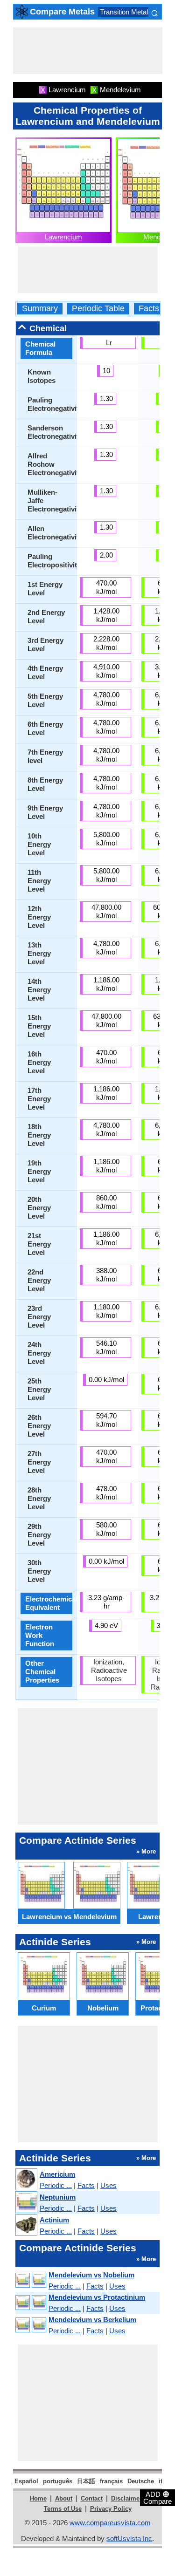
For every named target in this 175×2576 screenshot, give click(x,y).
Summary (40, 309)
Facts (149, 309)
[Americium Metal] (26, 2180)
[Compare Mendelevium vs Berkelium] (30, 2325)
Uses (108, 2185)
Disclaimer (126, 2498)
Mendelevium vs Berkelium (92, 2320)
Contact (92, 2498)
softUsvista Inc (129, 2539)
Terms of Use (63, 2509)
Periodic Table (98, 309)
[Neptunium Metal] (26, 2203)
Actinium (54, 2220)
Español (26, 2481)
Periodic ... (56, 2185)
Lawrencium (63, 237)
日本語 (86, 2481)
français (111, 2481)
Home (38, 2498)
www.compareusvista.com (110, 2523)
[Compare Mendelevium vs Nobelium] (30, 2280)
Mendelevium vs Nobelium (91, 2275)
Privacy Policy (111, 2509)
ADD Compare (157, 2497)
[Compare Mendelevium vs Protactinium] (30, 2303)
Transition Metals (126, 12)
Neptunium (58, 2197)
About (64, 2498)
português (58, 2481)
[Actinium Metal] (26, 2225)
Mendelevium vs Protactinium (97, 2297)
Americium (57, 2174)
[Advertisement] (88, 51)
